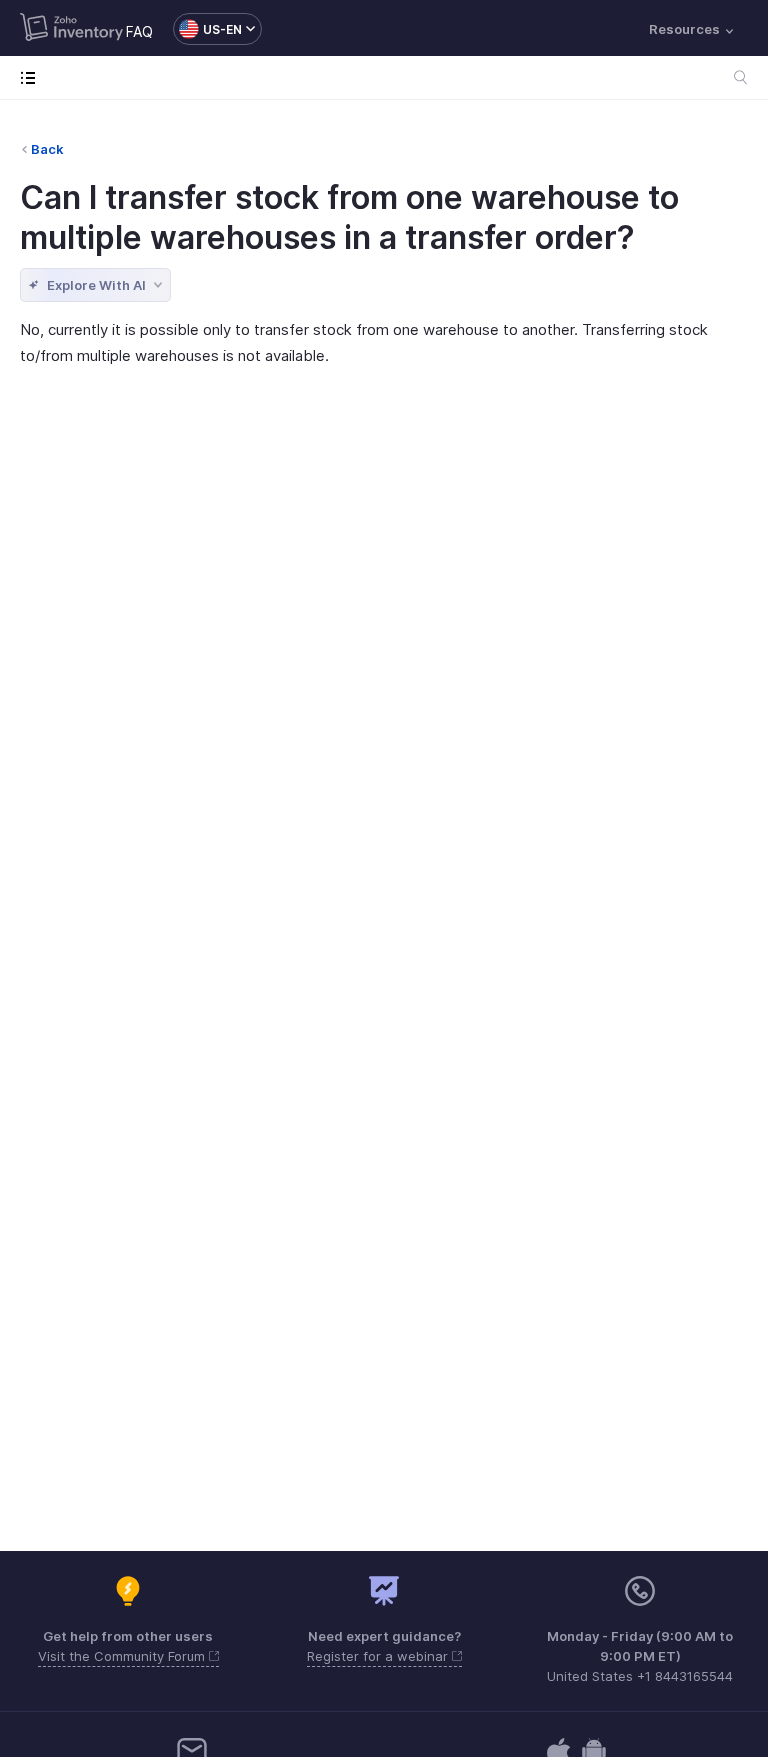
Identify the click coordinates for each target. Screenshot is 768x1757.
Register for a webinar (379, 1656)
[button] (207, 29)
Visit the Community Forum (123, 1656)
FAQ (139, 31)
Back (47, 149)
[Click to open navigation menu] (32, 77)
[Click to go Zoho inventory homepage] (71, 29)
